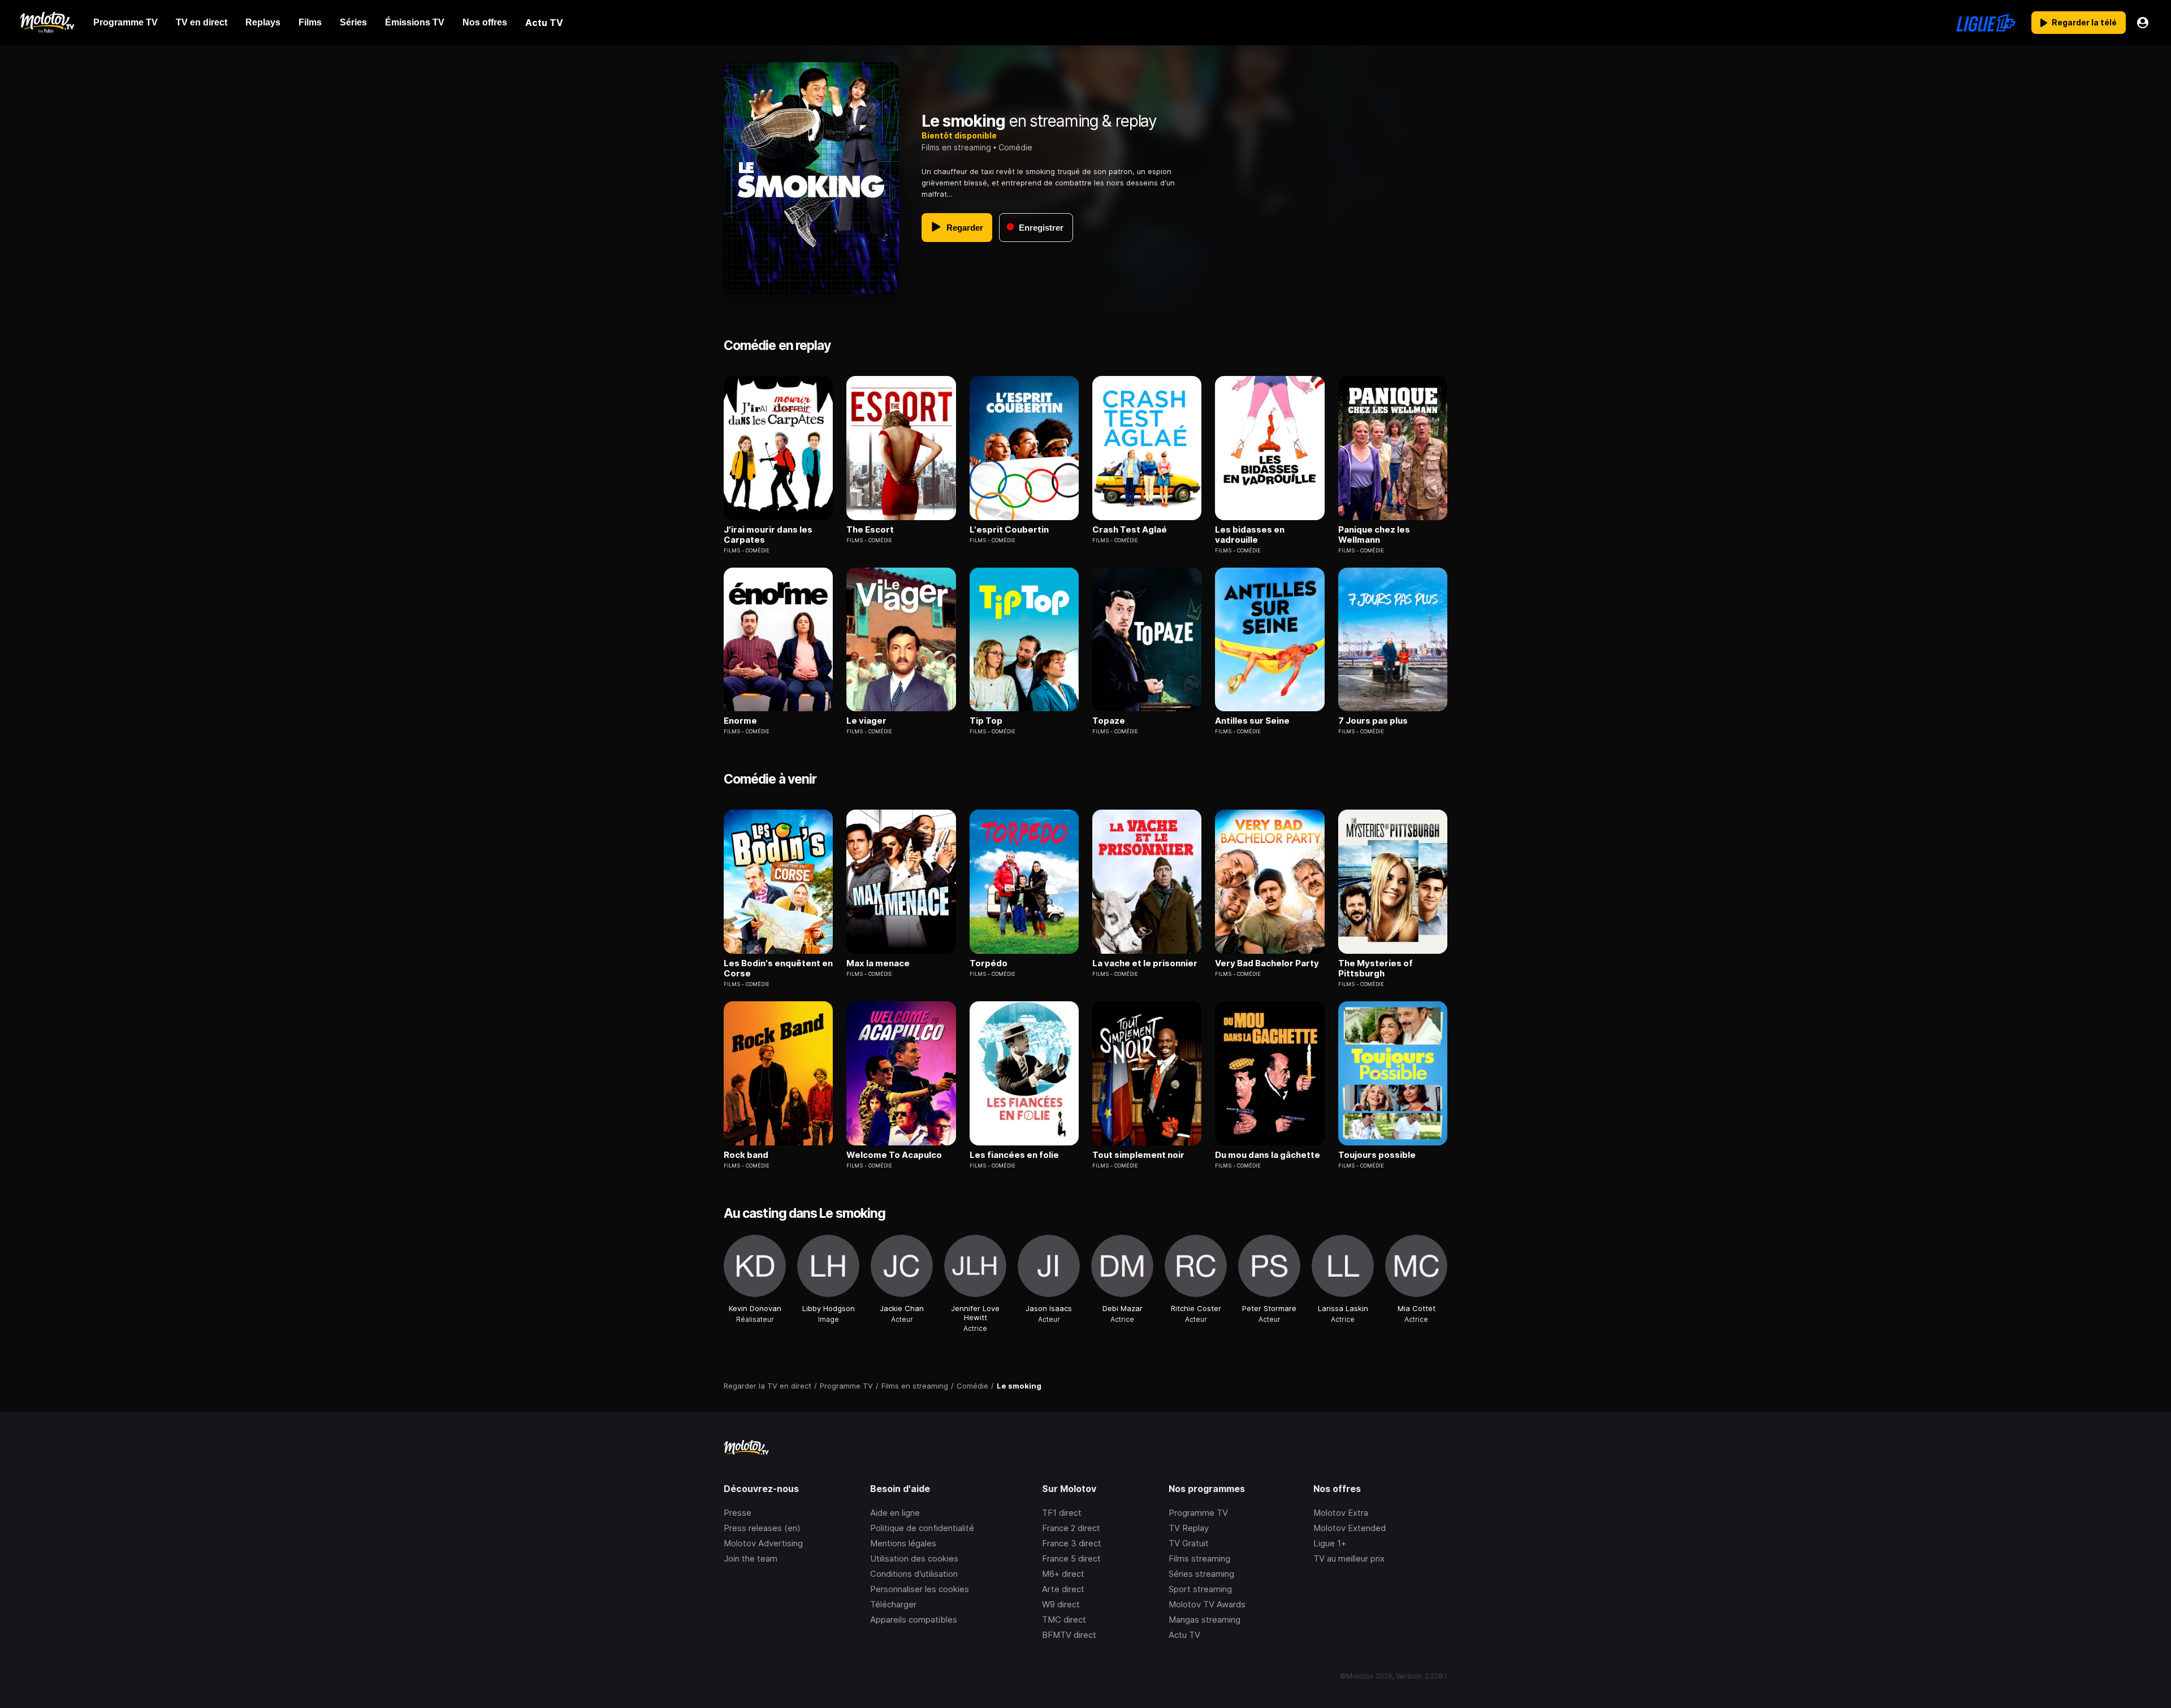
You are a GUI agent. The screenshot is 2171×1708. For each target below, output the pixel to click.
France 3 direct (1072, 1543)
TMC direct (1064, 1620)
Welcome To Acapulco (894, 1155)
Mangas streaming (1205, 1620)
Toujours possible (1377, 1155)
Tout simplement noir (1138, 1155)
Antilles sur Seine (1252, 721)
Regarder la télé (2084, 22)
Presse (738, 1513)
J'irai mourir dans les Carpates (768, 535)
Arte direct (1063, 1589)
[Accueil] (47, 23)
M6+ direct (1063, 1574)
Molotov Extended (1350, 1528)
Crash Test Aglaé (1130, 530)
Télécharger (893, 1604)
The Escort (870, 530)
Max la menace (878, 963)
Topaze (1109, 721)
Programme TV (1198, 1513)
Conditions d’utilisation (914, 1574)
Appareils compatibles (914, 1620)
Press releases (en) (762, 1528)
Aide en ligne (895, 1513)
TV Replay (1189, 1528)
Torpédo (989, 963)
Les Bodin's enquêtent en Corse (778, 968)
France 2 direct (1071, 1528)
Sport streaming (1200, 1589)
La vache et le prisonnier (1145, 963)
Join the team (751, 1558)
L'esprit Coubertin (1009, 530)
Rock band (746, 1155)
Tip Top (986, 721)
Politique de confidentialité (922, 1528)
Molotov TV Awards (1207, 1604)
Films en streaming (956, 147)
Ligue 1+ (1330, 1543)
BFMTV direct (1069, 1635)
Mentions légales (903, 1543)
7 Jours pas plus (1373, 721)
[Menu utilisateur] (2143, 23)
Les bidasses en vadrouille (1250, 535)
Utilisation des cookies (914, 1558)
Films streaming (1199, 1558)
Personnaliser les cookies (920, 1589)
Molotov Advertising (763, 1543)
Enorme (740, 721)
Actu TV (1184, 1635)
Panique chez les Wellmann (1374, 535)
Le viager (866, 721)
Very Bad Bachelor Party (1267, 963)
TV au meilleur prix (1349, 1558)
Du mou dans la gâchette (1268, 1155)
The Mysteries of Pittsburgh (1376, 968)
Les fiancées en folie (1014, 1155)
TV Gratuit (1189, 1543)
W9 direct (1061, 1604)
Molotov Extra (1341, 1513)
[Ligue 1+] (1986, 23)
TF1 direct (1062, 1513)
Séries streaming (1201, 1574)
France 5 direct (1071, 1558)
